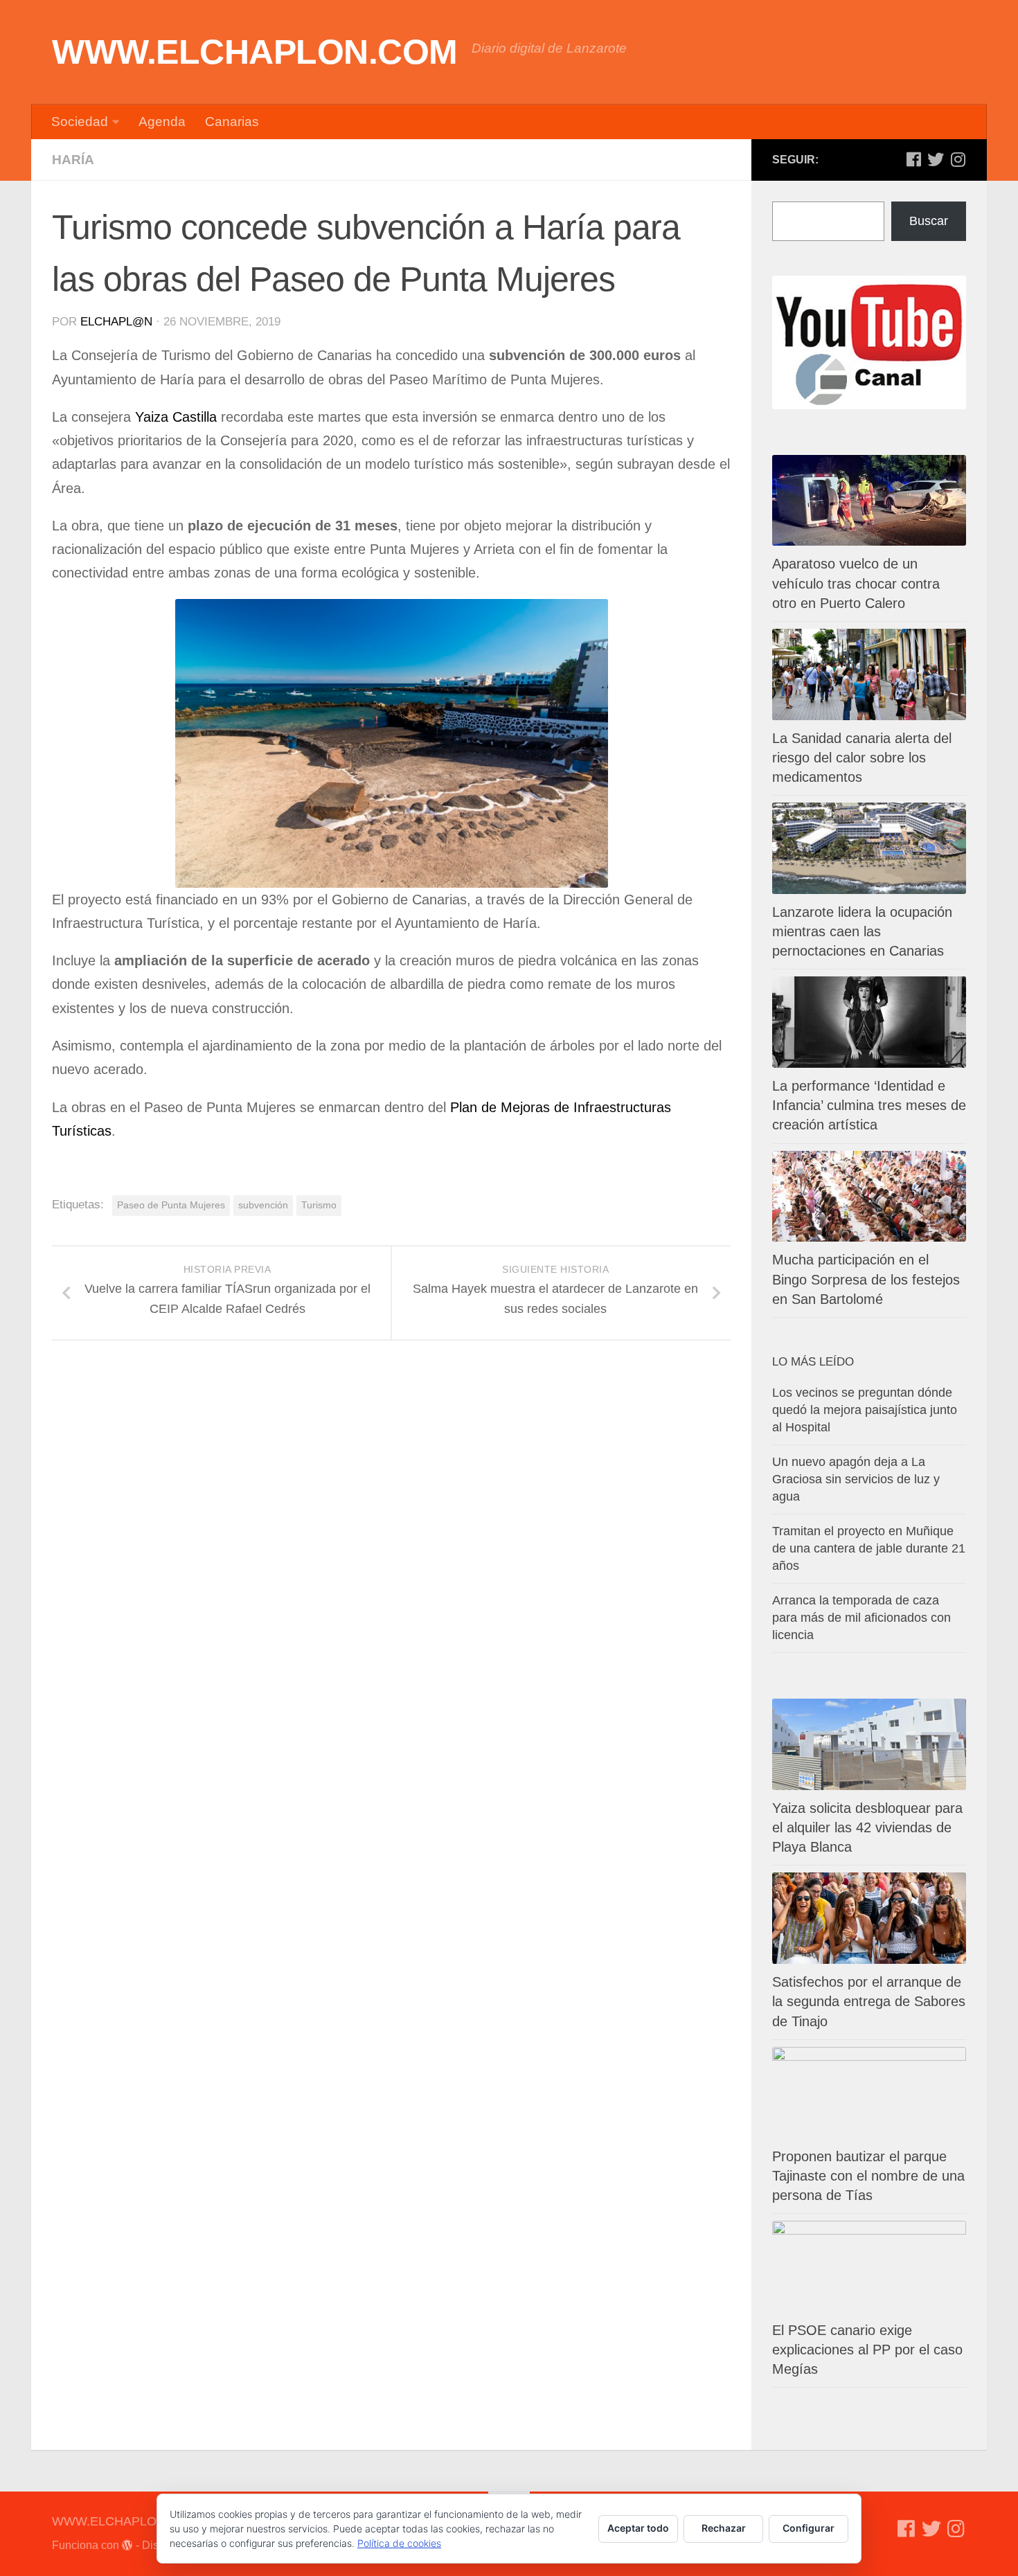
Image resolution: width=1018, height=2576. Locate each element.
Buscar (929, 221)
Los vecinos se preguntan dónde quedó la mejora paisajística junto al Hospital (865, 1410)
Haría (73, 160)
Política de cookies (399, 2543)
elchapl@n (116, 322)
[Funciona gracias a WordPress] (127, 2546)
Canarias (232, 122)
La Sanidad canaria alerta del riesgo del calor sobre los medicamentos (862, 758)
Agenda (162, 122)
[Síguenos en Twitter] (936, 159)
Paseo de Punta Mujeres (171, 1205)
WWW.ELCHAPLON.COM (255, 52)
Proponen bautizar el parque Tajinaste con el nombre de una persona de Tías (868, 2176)
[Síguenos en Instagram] (958, 159)
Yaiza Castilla (176, 417)
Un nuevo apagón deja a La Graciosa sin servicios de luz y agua (856, 1479)
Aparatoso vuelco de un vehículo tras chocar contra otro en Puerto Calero (856, 583)
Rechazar (724, 2528)
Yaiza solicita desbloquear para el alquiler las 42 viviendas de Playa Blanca (867, 1827)
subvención (263, 1205)
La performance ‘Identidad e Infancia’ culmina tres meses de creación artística (869, 1105)
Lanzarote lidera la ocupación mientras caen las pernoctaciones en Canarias (862, 931)
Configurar (809, 2528)
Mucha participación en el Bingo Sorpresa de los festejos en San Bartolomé (866, 1279)
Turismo (319, 1205)
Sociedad (80, 122)
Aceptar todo (638, 2528)
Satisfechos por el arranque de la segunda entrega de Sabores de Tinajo (869, 2001)
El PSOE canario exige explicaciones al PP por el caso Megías (867, 2350)
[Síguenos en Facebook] (913, 159)
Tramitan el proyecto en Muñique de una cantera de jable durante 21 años (869, 1548)
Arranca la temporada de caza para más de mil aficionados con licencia (861, 1618)
